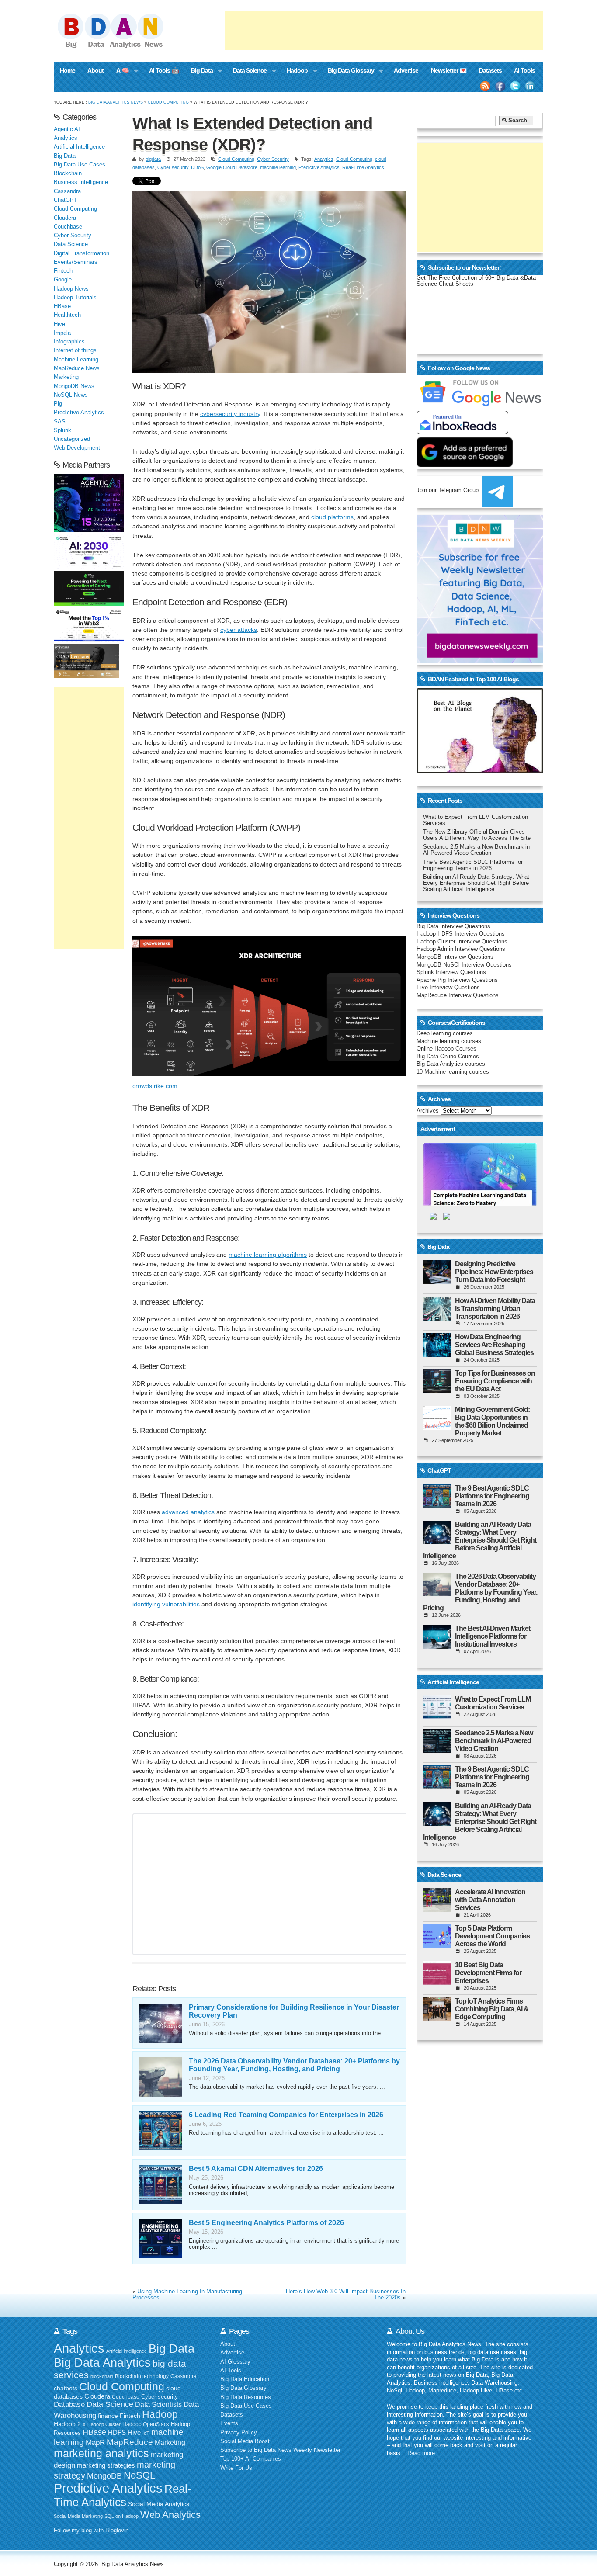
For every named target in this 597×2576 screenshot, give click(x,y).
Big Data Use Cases (80, 165)
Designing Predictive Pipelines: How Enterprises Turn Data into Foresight (494, 1272)
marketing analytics (101, 2453)
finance (108, 2416)
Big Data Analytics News (116, 102)
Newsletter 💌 (449, 70)
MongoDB (104, 2476)
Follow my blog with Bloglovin (91, 2531)
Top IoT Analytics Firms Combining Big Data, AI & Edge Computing (492, 2009)
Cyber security (173, 167)
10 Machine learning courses (453, 1072)
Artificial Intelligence (79, 147)
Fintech (63, 271)
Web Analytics (170, 2515)
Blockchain (68, 173)
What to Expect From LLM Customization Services (493, 1703)
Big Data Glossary (347, 71)
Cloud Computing (168, 102)
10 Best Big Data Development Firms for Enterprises (488, 1973)
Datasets (490, 70)
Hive (59, 324)
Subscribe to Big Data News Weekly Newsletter (280, 2450)
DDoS (197, 167)
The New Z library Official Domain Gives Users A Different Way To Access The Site (477, 835)
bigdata (153, 159)
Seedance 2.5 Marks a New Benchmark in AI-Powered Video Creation (476, 850)
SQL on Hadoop (121, 2516)
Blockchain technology (142, 2376)
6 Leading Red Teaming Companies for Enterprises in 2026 (286, 2115)
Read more (421, 2453)
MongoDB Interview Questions (455, 957)
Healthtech (67, 315)
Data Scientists (158, 2404)
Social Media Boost (245, 2441)
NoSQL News (71, 395)
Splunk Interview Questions (451, 972)
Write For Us (236, 2468)
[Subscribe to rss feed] (485, 86)
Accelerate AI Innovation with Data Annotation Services (490, 1900)
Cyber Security (273, 159)
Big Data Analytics (102, 2363)
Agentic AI (67, 129)
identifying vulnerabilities (166, 1604)
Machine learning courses (449, 1041)
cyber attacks (239, 630)
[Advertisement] (384, 31)
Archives (428, 1111)
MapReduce (130, 2442)
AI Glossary (235, 2362)
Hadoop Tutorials (75, 298)
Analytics (324, 159)
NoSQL (139, 2475)
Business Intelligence (81, 182)
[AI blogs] (480, 773)
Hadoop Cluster (104, 2424)
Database (69, 2404)
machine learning (278, 167)
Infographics (69, 342)
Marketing (66, 377)
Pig (58, 404)
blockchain (102, 2376)
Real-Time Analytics (363, 167)
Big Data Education (245, 2379)
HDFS (117, 2432)
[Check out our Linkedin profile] (530, 86)
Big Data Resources (246, 2397)
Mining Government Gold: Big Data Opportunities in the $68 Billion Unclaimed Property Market (492, 1421)
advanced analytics (188, 1512)
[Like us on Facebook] (500, 86)
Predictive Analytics (319, 167)
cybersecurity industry (230, 414)
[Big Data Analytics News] (120, 47)
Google (63, 280)
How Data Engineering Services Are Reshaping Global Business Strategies (494, 1345)
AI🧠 (120, 71)
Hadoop (294, 71)
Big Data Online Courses (448, 1057)
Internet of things (75, 350)
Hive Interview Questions (448, 988)
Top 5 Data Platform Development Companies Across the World (492, 1936)
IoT (146, 2433)
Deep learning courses (445, 1033)
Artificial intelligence (127, 2351)
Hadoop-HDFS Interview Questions (461, 934)
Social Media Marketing (78, 2516)
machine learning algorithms (268, 1255)
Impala (62, 333)
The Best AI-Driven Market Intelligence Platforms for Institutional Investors (493, 1636)
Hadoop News (71, 289)
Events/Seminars (76, 262)
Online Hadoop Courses (446, 1049)
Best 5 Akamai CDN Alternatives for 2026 (256, 2169)
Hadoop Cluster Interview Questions (462, 942)
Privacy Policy (239, 2433)
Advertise (406, 70)
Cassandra (67, 191)
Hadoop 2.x (70, 2424)
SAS (60, 422)
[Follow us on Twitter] (515, 86)
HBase (62, 306)
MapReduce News (77, 368)
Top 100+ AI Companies (251, 2459)
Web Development (77, 448)
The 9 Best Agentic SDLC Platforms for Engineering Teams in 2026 (473, 865)
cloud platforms (332, 517)
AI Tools (524, 70)
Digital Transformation (82, 253)
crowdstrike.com (155, 1086)
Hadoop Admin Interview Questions (461, 949)
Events (229, 2423)
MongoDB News (74, 386)
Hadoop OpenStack (146, 2424)
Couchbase (68, 227)
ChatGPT (66, 200)
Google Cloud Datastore (232, 167)
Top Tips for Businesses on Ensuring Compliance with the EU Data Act (495, 1381)
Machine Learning (76, 360)
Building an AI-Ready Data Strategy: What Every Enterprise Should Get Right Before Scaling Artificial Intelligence (476, 883)
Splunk (62, 430)
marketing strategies (106, 2465)
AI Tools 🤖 (164, 70)
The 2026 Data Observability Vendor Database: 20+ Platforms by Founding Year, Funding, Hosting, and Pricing (294, 2065)
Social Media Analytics (159, 2504)
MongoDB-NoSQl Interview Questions (464, 965)
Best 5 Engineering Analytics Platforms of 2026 (266, 2223)
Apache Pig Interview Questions (457, 980)
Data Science (247, 71)
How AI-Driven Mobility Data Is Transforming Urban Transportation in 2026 (495, 1309)
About (95, 70)
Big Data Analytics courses (451, 1064)
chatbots (66, 2388)
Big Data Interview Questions (453, 926)
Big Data (199, 71)
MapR (95, 2442)
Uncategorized (72, 439)
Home (68, 70)
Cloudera (65, 218)
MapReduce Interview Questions (458, 995)
